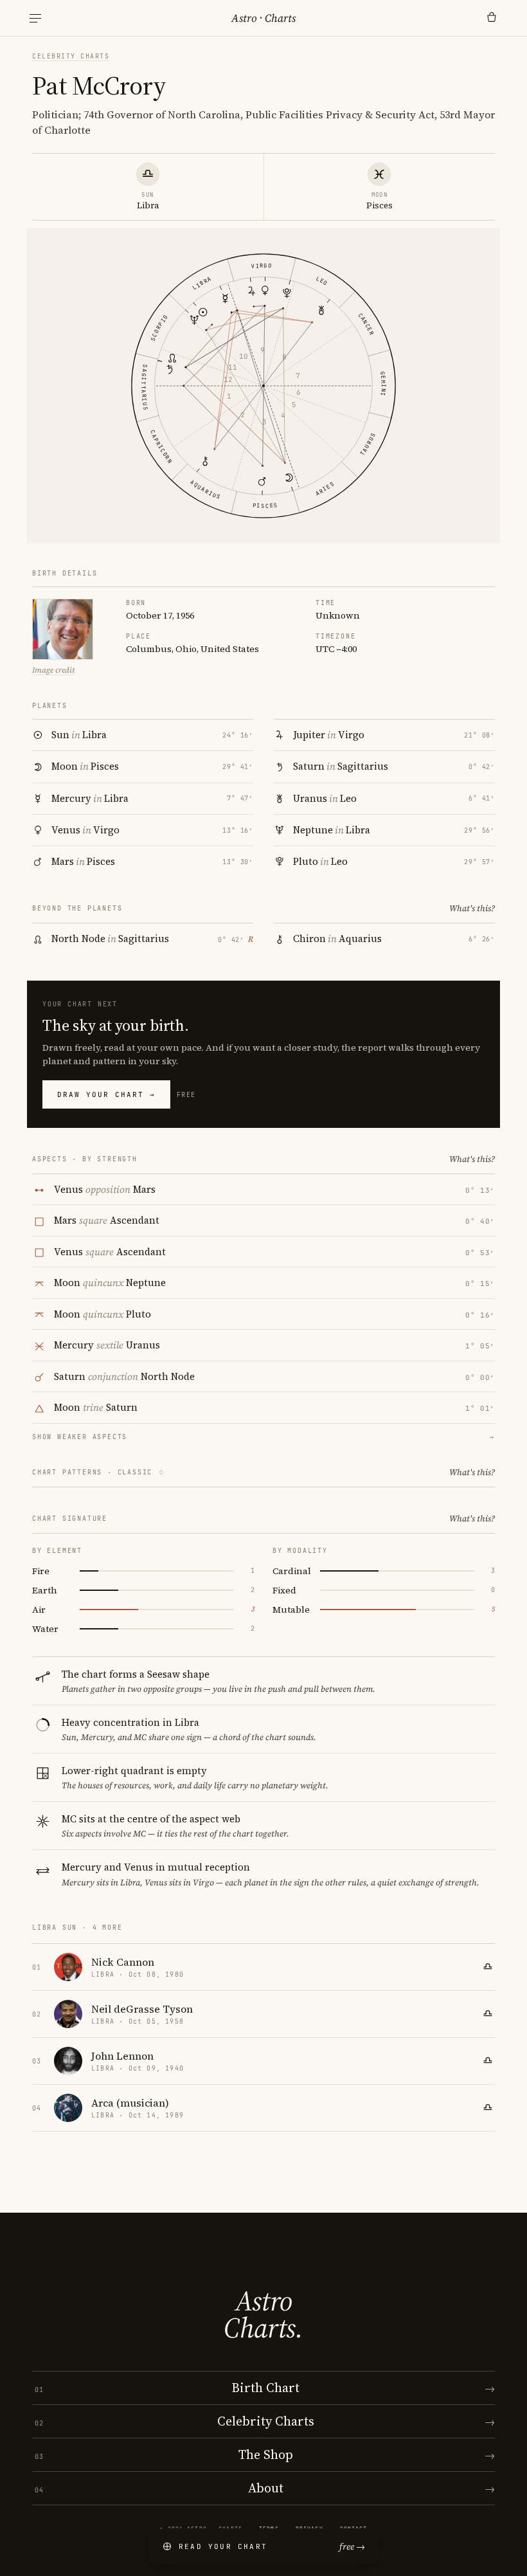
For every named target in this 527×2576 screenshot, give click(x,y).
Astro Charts (263, 18)
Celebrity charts (71, 56)
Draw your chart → (106, 1094)
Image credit (53, 670)
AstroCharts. (263, 2314)
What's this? (472, 908)
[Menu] (35, 18)
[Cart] (492, 18)
